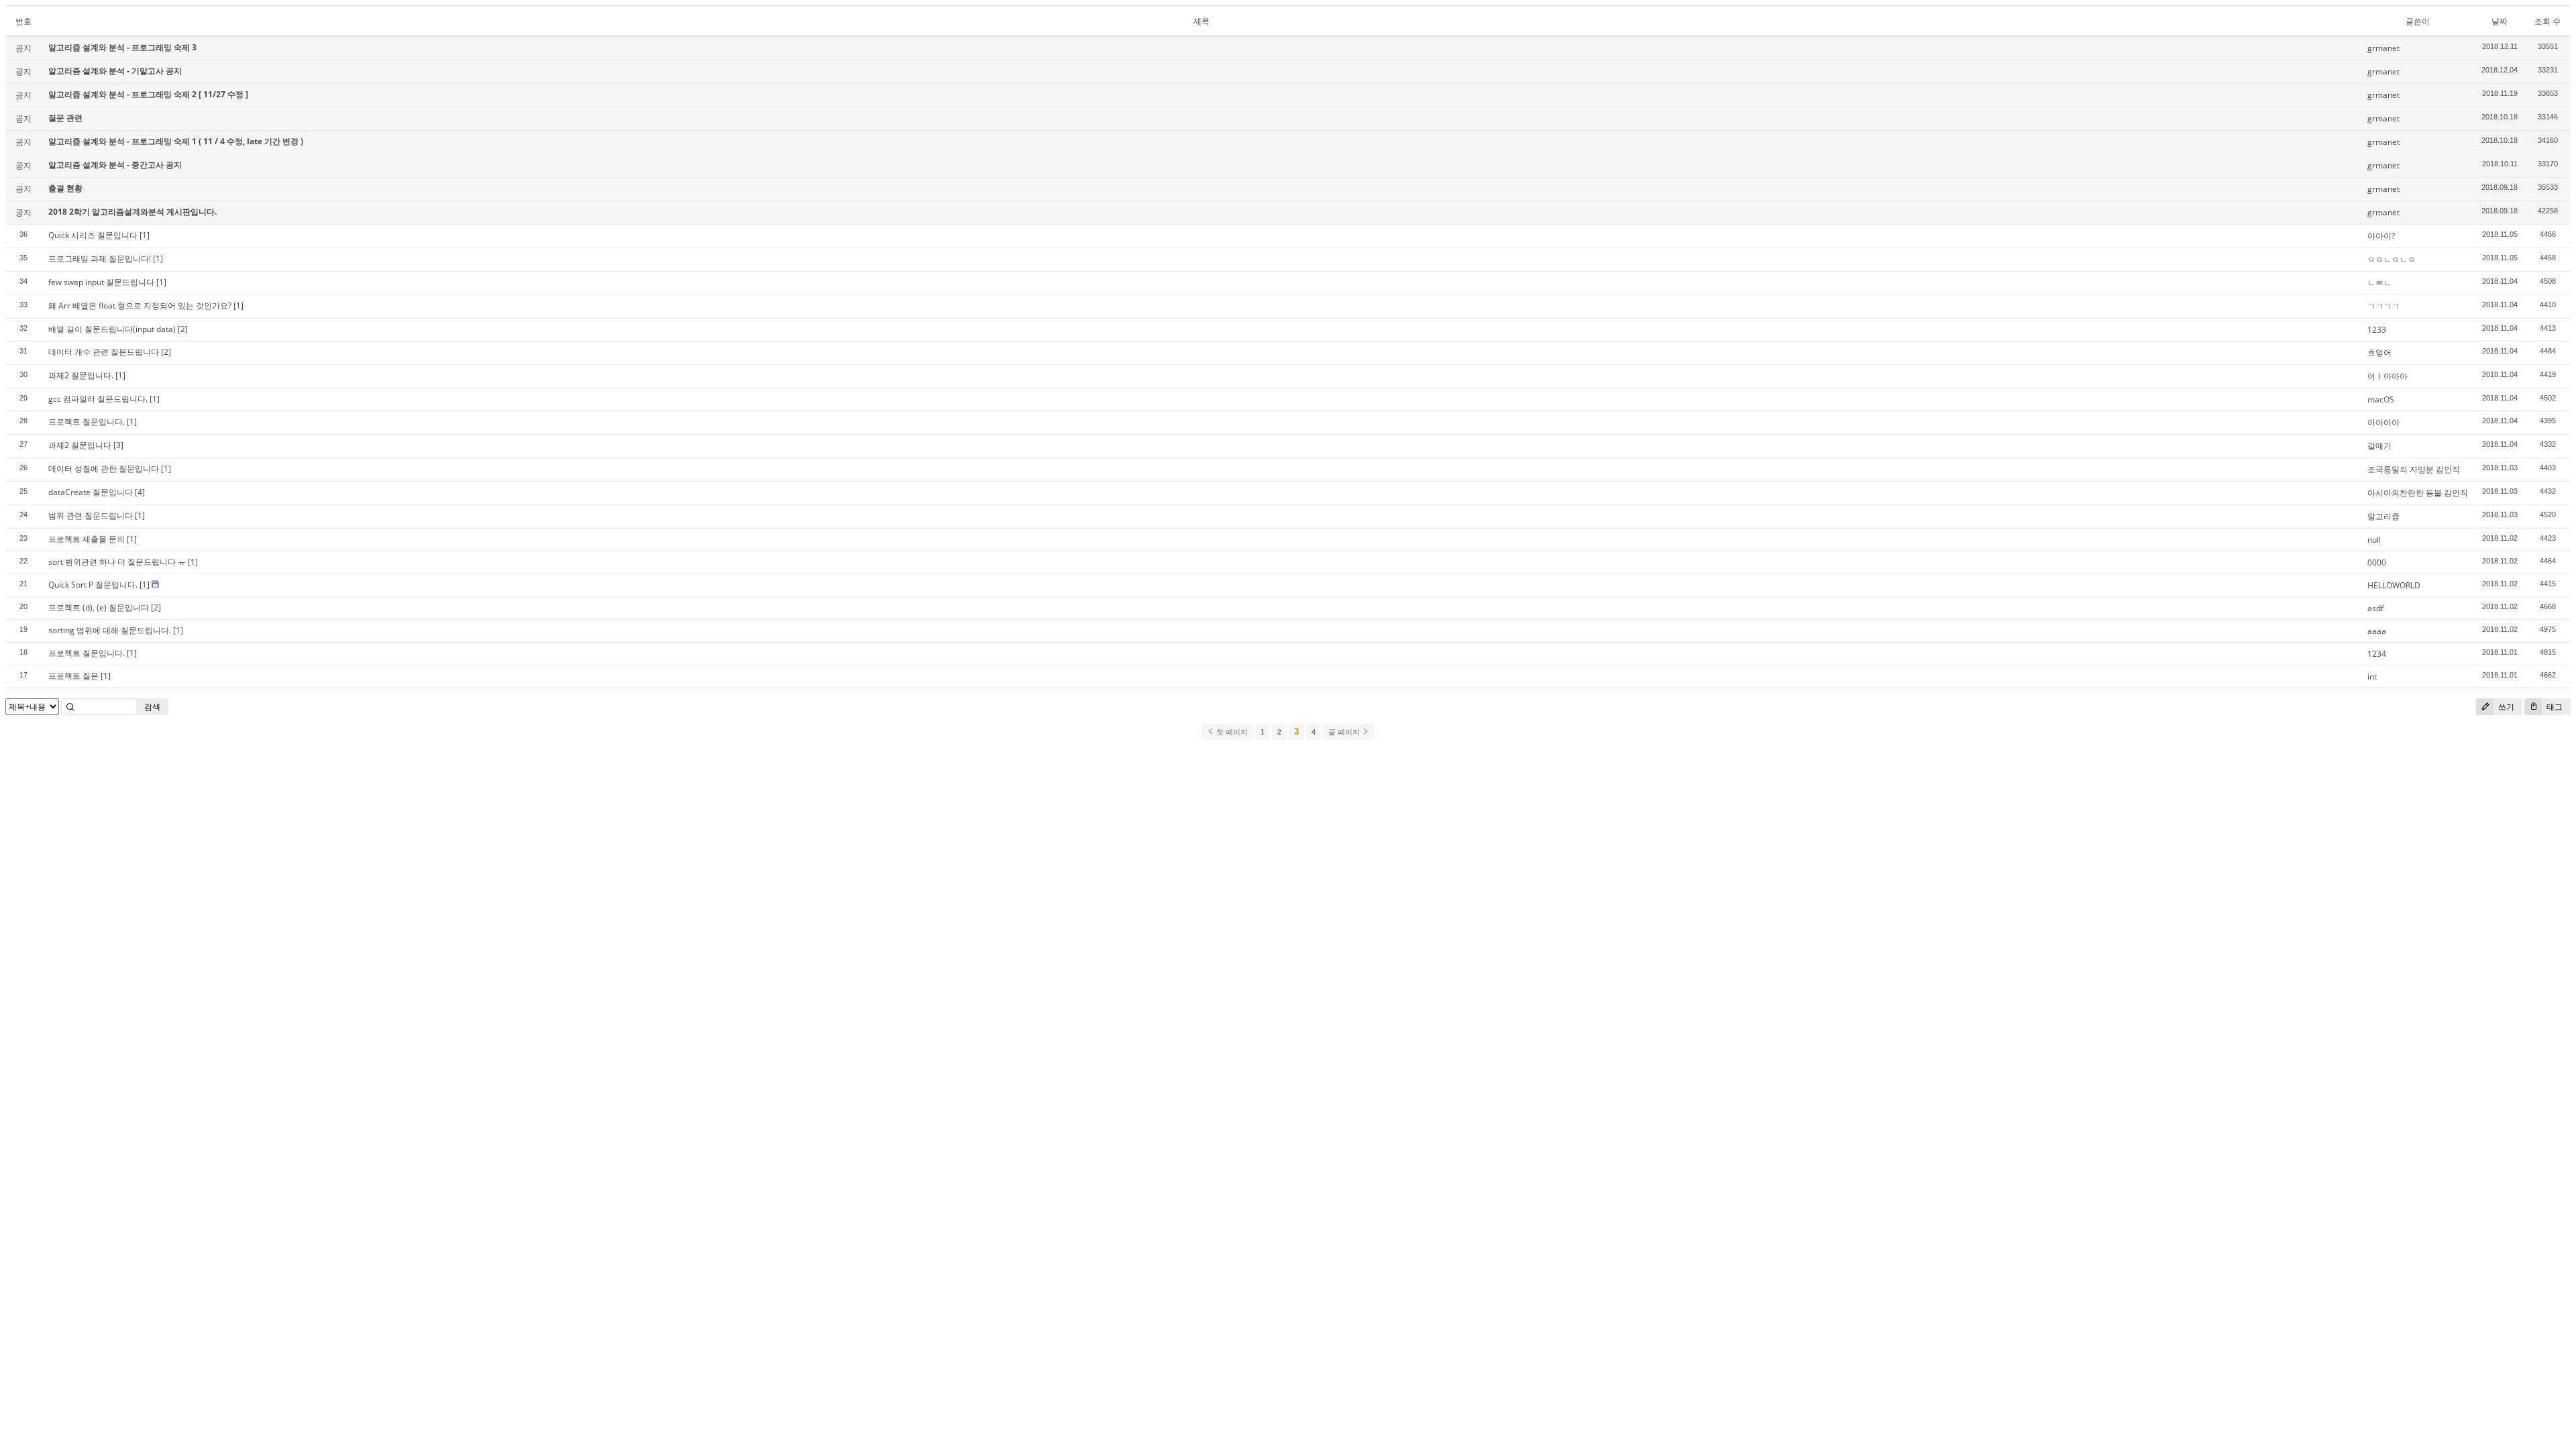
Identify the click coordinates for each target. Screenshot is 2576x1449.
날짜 (2500, 21)
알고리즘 (2383, 516)
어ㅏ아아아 (2387, 376)
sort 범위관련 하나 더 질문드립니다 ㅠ (117, 562)
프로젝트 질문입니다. (87, 422)
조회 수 (2547, 21)
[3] (118, 445)
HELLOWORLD (2394, 585)
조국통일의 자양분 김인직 (2414, 469)
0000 (2377, 562)
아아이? (2381, 236)
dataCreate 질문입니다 (91, 492)
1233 (2377, 330)
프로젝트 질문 (73, 676)
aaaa (2377, 631)
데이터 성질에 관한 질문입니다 (104, 469)
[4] (140, 492)
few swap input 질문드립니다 (101, 282)
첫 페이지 (1231, 732)
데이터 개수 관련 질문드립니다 (104, 352)
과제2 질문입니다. (81, 375)
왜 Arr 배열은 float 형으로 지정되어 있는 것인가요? (140, 306)
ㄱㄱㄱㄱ (2383, 306)
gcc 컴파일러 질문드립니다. (98, 399)
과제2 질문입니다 (80, 445)
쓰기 (2505, 707)
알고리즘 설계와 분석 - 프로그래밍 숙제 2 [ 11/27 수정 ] (148, 94)
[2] (183, 329)
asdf (2375, 608)
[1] (145, 235)
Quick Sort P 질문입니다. (93, 585)
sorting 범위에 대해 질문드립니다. (110, 630)
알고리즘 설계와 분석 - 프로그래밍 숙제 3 (122, 47)
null (2374, 540)
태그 (2554, 707)
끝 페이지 (1345, 732)
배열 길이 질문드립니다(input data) (112, 329)
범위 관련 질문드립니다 (91, 516)
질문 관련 (65, 118)
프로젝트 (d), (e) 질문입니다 (99, 607)
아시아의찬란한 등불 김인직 (2418, 493)
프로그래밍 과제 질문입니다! (100, 259)
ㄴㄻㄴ (2379, 283)
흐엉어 (2379, 353)
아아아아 (2383, 422)
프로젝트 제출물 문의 (87, 539)
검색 (152, 707)
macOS (2381, 399)
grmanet (2383, 48)
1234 (2377, 654)
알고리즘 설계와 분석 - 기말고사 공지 (115, 71)
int (2372, 677)
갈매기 (2379, 446)
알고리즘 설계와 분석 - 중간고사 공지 (115, 165)
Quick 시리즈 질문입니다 (93, 235)
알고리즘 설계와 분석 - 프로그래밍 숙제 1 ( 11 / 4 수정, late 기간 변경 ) (176, 141)
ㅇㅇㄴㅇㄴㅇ (2392, 259)
